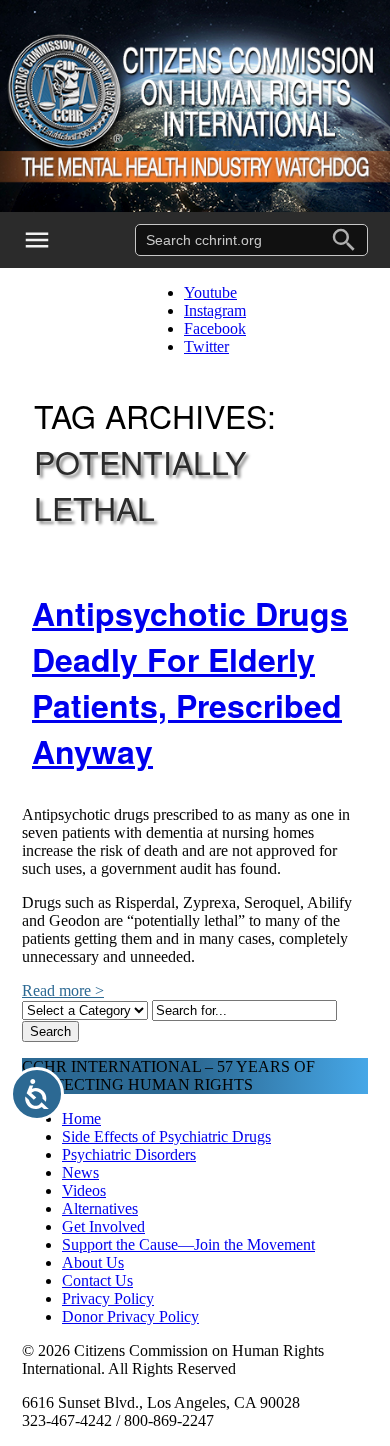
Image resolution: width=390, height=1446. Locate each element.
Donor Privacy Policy (130, 1316)
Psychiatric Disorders (129, 1154)
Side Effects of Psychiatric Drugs (166, 1136)
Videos (84, 1190)
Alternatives (100, 1208)
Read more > (63, 990)
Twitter (206, 346)
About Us (93, 1262)
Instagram (215, 310)
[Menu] (50, 240)
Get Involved (103, 1226)
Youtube (210, 292)
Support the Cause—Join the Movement (188, 1244)
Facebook (215, 328)
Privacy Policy (108, 1298)
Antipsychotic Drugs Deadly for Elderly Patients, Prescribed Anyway (190, 682)
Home (81, 1118)
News (80, 1172)
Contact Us (97, 1280)
